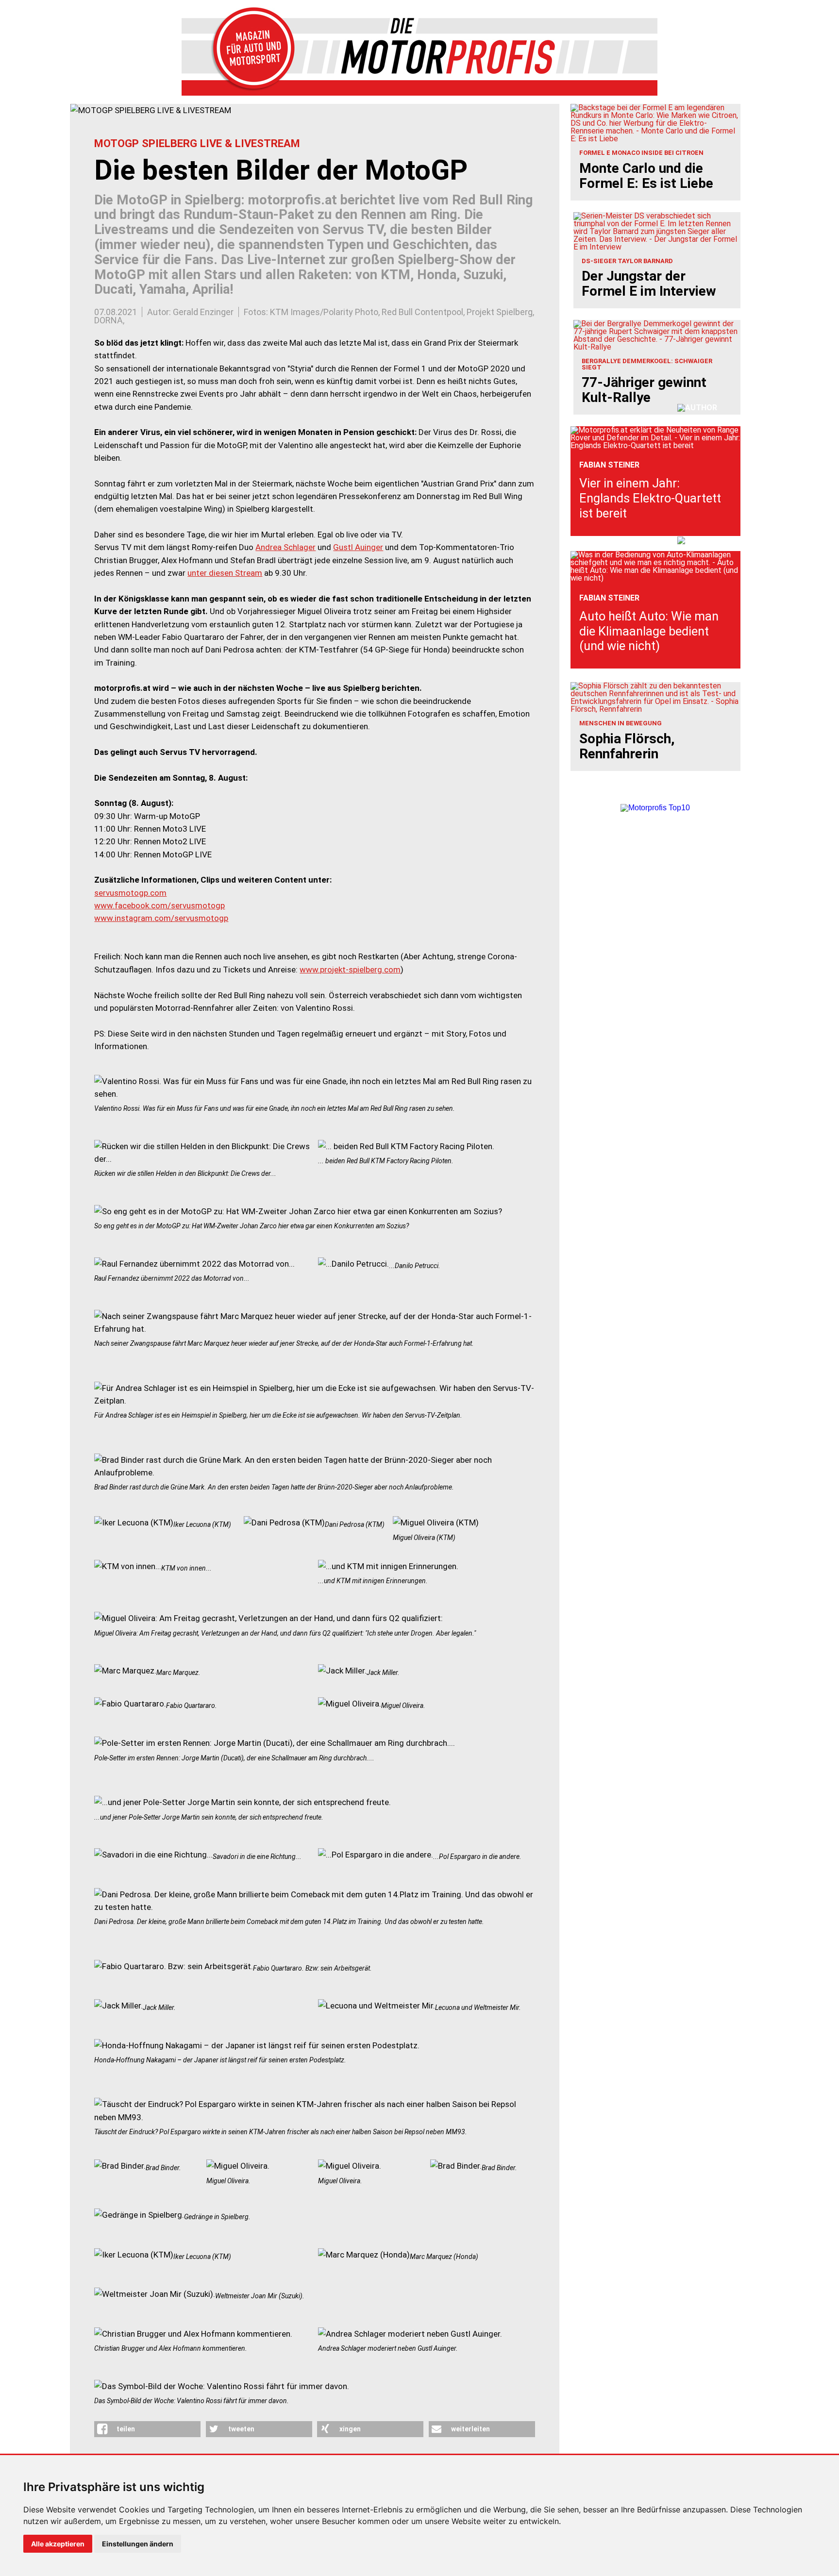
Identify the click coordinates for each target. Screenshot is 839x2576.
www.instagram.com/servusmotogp (161, 918)
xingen (350, 2429)
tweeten (241, 2429)
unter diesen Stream (225, 573)
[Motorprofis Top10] (655, 808)
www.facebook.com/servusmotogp (159, 905)
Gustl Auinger (358, 547)
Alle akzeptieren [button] (58, 2544)
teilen (126, 2429)
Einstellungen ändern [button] (138, 2544)
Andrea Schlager (285, 547)
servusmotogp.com (130, 893)
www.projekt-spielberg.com (350, 970)
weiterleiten (470, 2429)
